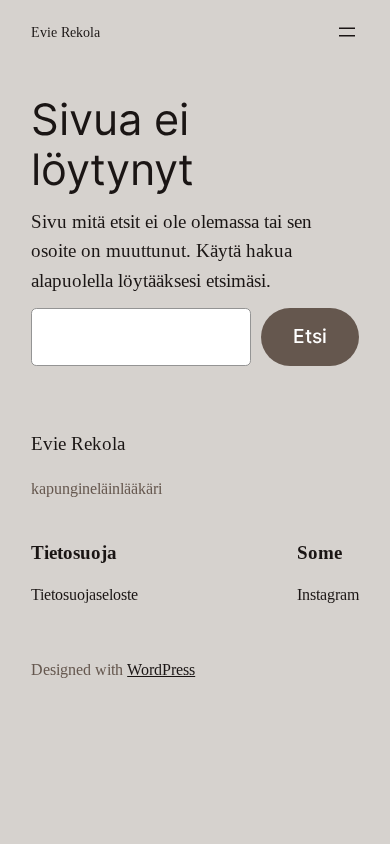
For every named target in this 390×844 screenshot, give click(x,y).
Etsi (310, 336)
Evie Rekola (65, 32)
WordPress (161, 669)
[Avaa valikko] (347, 32)
